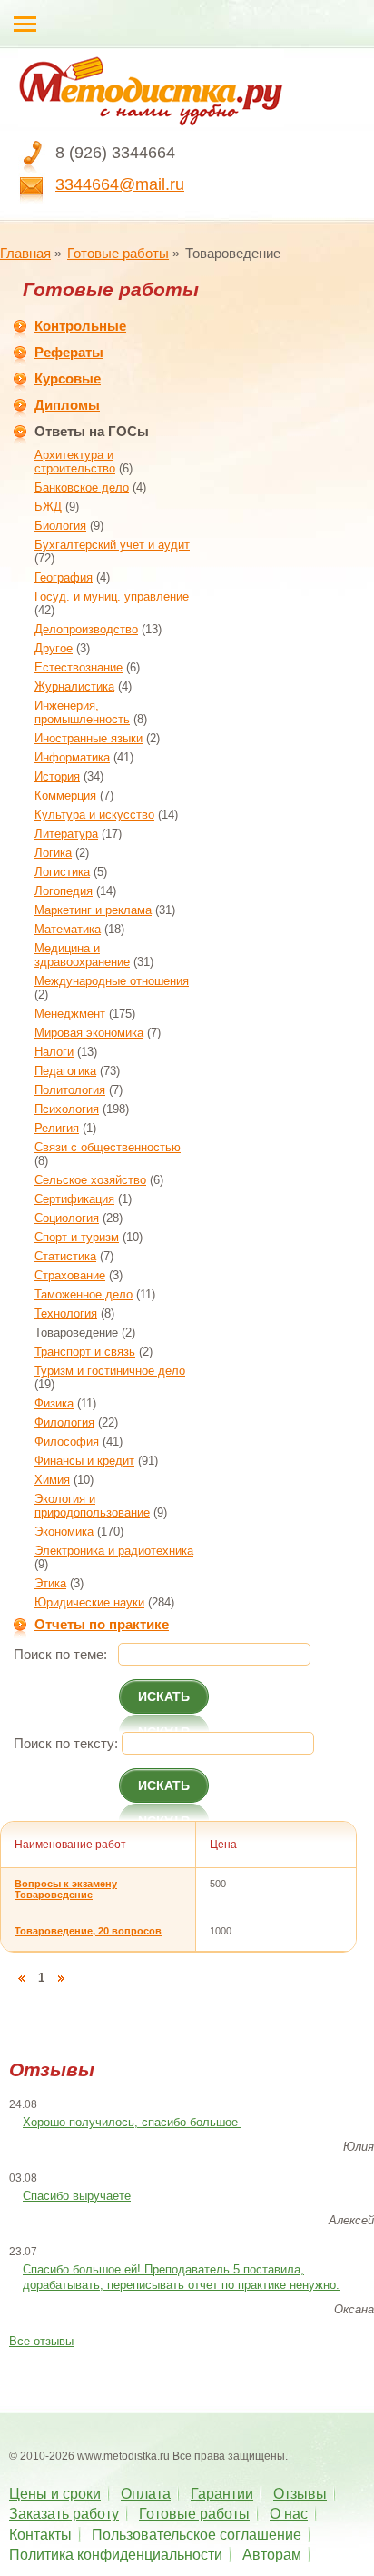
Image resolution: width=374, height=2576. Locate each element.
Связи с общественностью (108, 1147)
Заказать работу (64, 2514)
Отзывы (300, 2494)
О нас (289, 2514)
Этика (50, 1583)
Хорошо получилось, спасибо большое (132, 2122)
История (57, 776)
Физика (54, 1403)
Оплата (146, 2494)
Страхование (70, 1275)
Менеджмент (70, 1014)
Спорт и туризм (77, 1237)
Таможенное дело (84, 1294)
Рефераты (69, 352)
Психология (67, 1109)
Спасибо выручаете (77, 2196)
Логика (53, 853)
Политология (70, 1090)
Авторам (272, 2555)
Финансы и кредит (84, 1461)
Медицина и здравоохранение (82, 955)
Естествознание (79, 667)
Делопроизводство (86, 629)
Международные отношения (112, 981)
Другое (54, 648)
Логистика (62, 872)
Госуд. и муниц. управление (112, 597)
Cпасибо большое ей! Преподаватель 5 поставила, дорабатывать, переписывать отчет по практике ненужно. (181, 2277)
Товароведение (76, 1333)
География (64, 577)
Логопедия (64, 891)
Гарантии (222, 2494)
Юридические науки (89, 1602)
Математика (68, 929)
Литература (66, 834)
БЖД (48, 507)
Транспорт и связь (85, 1352)
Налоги (54, 1052)
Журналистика (74, 686)
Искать (164, 1696)
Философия (67, 1442)
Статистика (65, 1256)
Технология (66, 1313)
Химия (52, 1480)
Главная (25, 253)
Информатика (72, 757)
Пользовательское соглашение (197, 2535)
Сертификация (74, 1199)
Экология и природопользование (92, 1506)
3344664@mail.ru (120, 184)
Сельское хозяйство (90, 1180)
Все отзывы (41, 2341)
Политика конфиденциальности (116, 2555)
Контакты (40, 2535)
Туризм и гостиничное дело (110, 1371)
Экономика (64, 1532)
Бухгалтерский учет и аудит (112, 545)
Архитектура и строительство (75, 462)
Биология (60, 526)
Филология (64, 1422)
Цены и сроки (55, 2494)
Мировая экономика (89, 1033)
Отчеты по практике (102, 1624)
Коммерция (65, 796)
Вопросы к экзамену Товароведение (66, 1889)
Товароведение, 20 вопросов (88, 1931)
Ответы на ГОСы (92, 431)
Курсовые (68, 378)
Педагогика (65, 1071)
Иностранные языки (89, 738)
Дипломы (67, 405)
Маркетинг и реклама (93, 910)
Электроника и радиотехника (114, 1551)
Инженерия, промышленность (82, 712)
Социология (67, 1218)
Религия (57, 1128)
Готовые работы (118, 253)
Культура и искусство (94, 815)
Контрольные (80, 326)
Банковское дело (82, 487)
